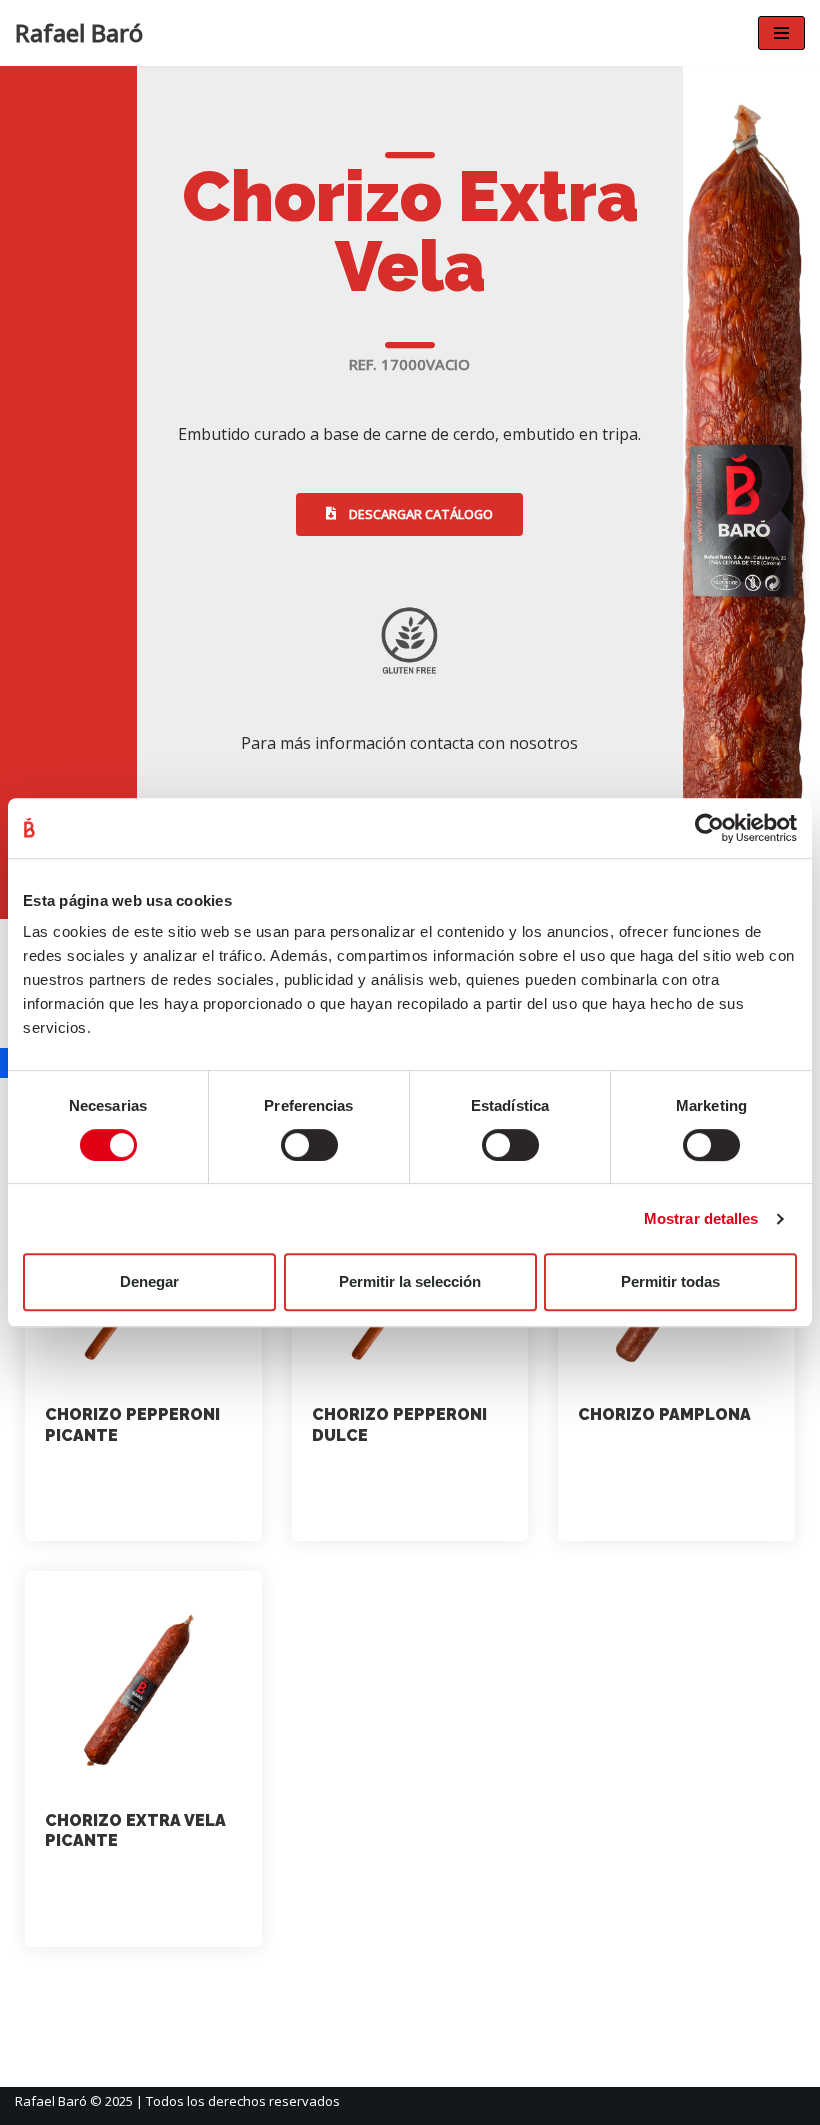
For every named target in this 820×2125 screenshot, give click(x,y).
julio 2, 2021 (105, 1509)
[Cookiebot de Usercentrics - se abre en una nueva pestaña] (709, 828)
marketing (98, 1477)
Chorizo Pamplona (664, 1414)
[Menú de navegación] (781, 33)
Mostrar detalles (701, 1218)
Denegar (149, 1281)
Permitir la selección (410, 1281)
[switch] (309, 1145)
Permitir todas (670, 1281)
